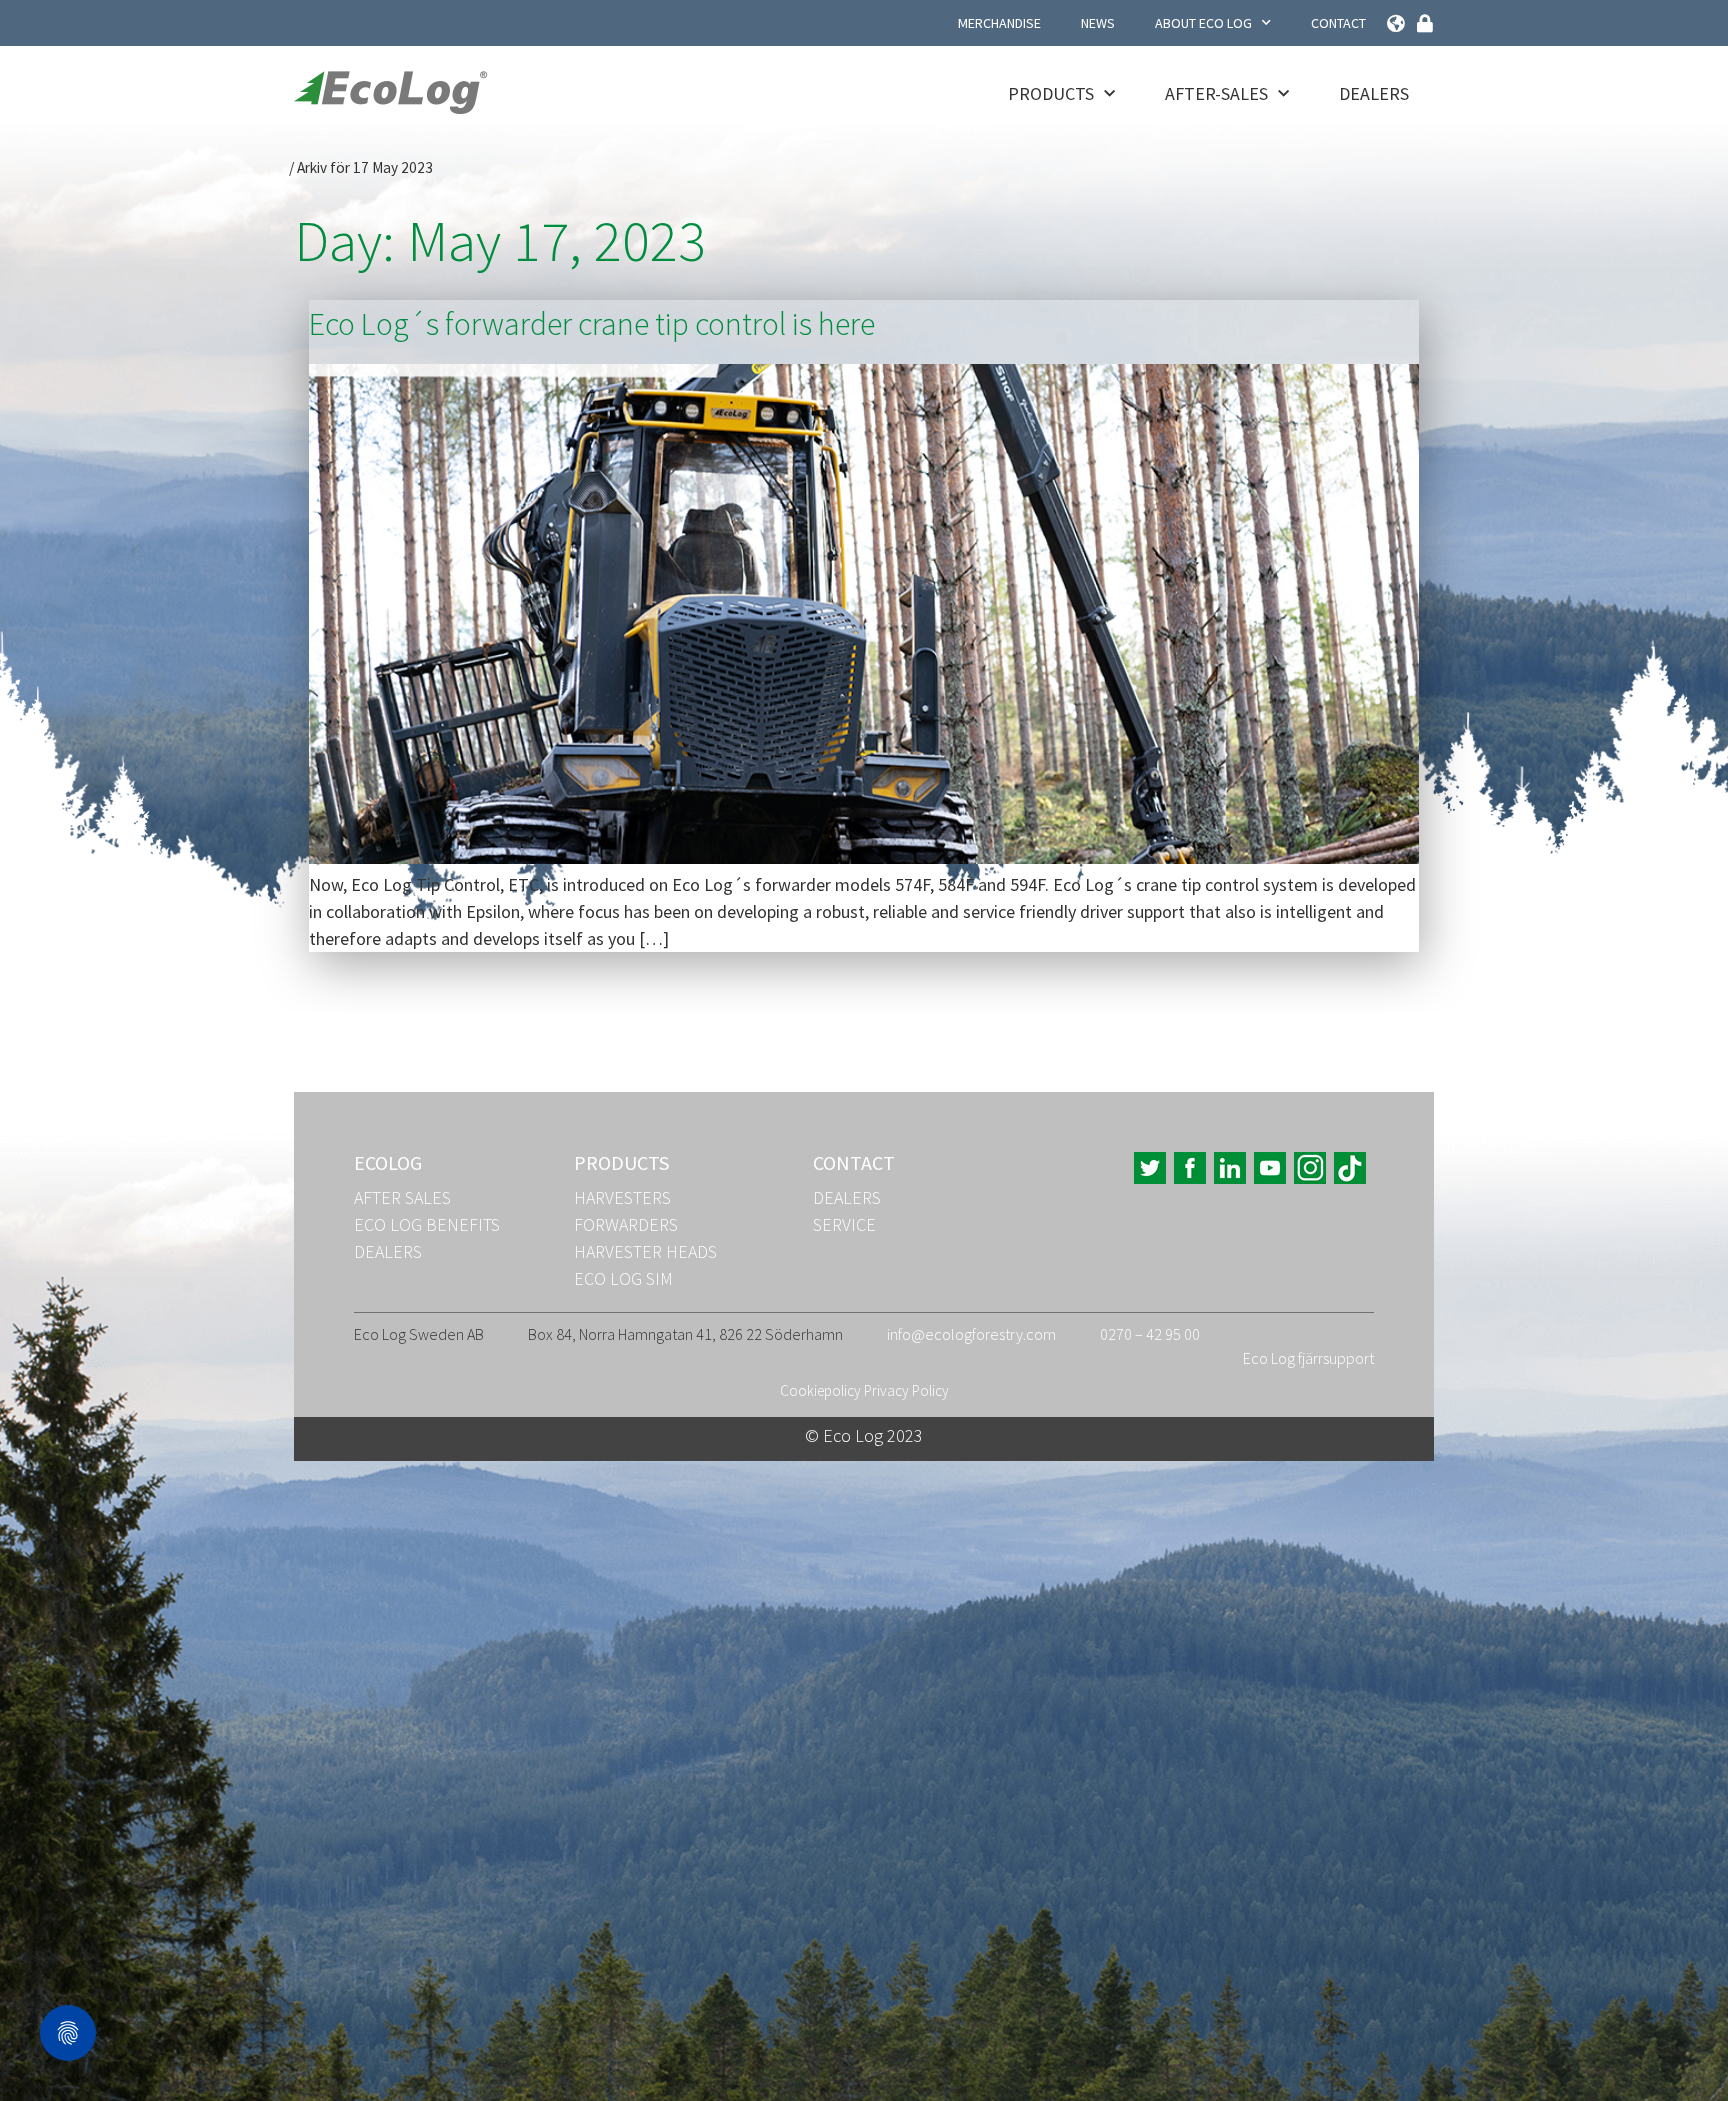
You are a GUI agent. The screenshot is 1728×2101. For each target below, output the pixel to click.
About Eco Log (1203, 23)
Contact (1338, 23)
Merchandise (999, 23)
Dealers (1374, 93)
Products (1051, 93)
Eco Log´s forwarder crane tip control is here (592, 324)
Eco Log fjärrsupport (1308, 1358)
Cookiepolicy (820, 1390)
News (1098, 23)
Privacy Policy (906, 1390)
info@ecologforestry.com (971, 1334)
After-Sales (1216, 93)
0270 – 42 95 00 (1150, 1334)
